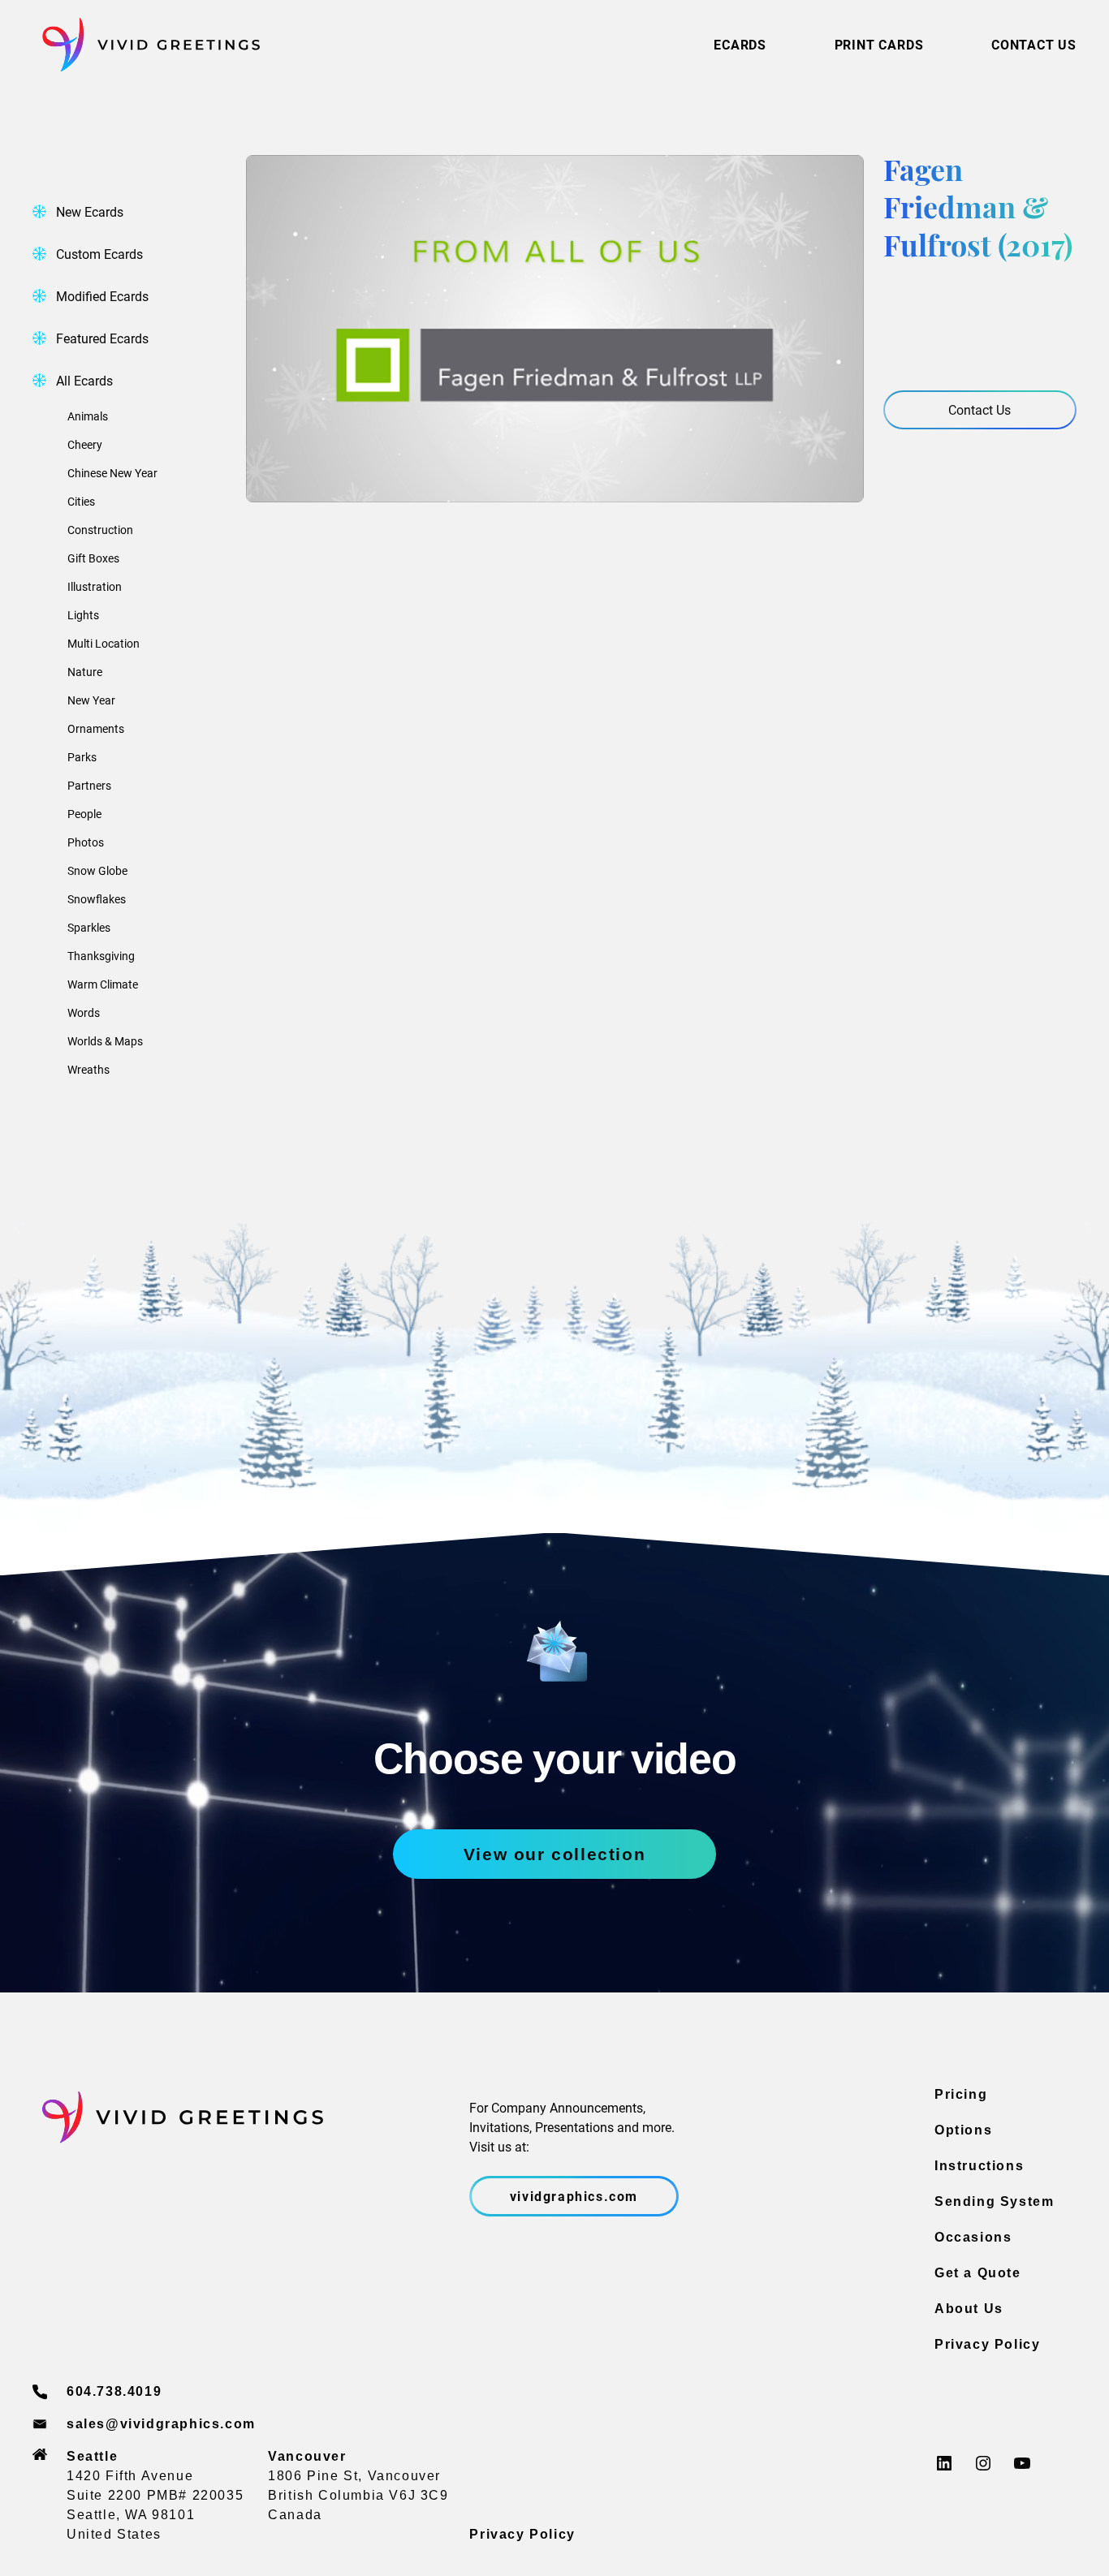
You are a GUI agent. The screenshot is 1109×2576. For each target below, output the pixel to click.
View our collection (554, 1854)
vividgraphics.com (574, 2196)
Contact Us (980, 409)
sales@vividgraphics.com (161, 2424)
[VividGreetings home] (146, 45)
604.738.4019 (114, 2391)
